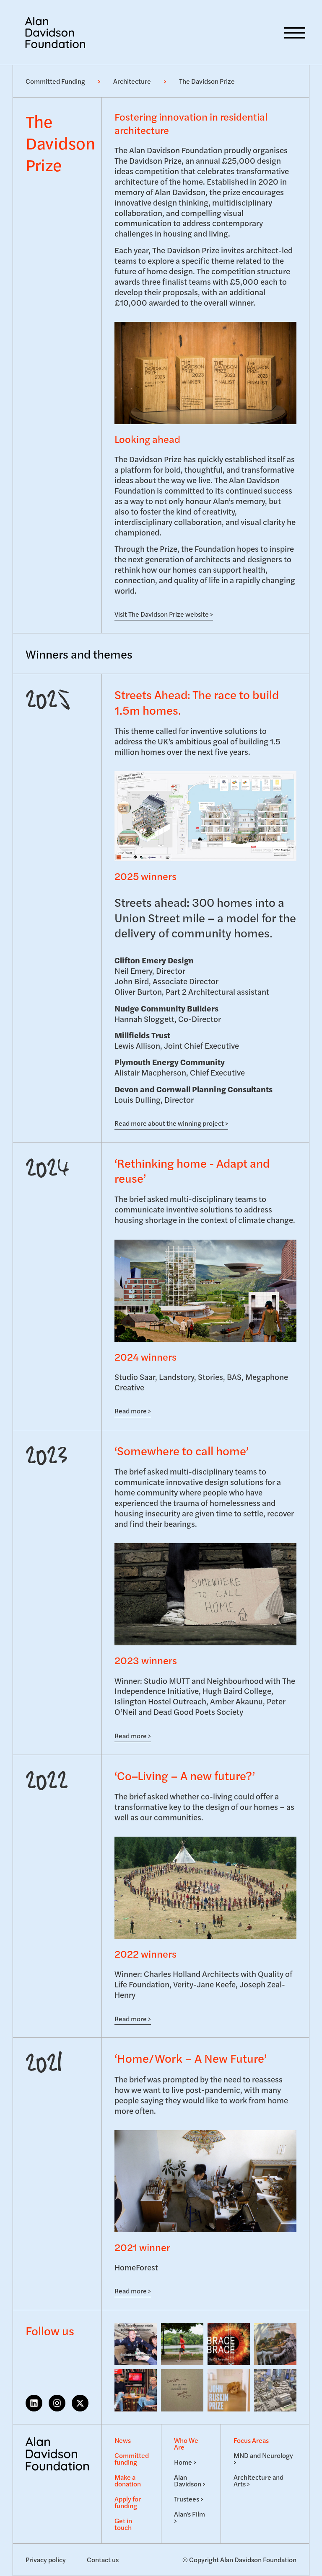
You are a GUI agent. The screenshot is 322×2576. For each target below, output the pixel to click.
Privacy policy (46, 2559)
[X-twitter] (80, 2403)
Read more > (133, 1411)
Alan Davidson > (190, 2480)
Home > (185, 2462)
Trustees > (189, 2499)
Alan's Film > (190, 2517)
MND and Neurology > (263, 2459)
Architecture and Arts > (258, 2480)
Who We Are (186, 2443)
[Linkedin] (34, 2403)
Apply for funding (128, 2502)
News (123, 2440)
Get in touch (123, 2524)
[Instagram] (57, 2403)
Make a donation (128, 2480)
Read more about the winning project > (171, 1123)
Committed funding (132, 2459)
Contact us (103, 2559)
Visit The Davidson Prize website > (164, 614)
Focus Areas (251, 2440)
